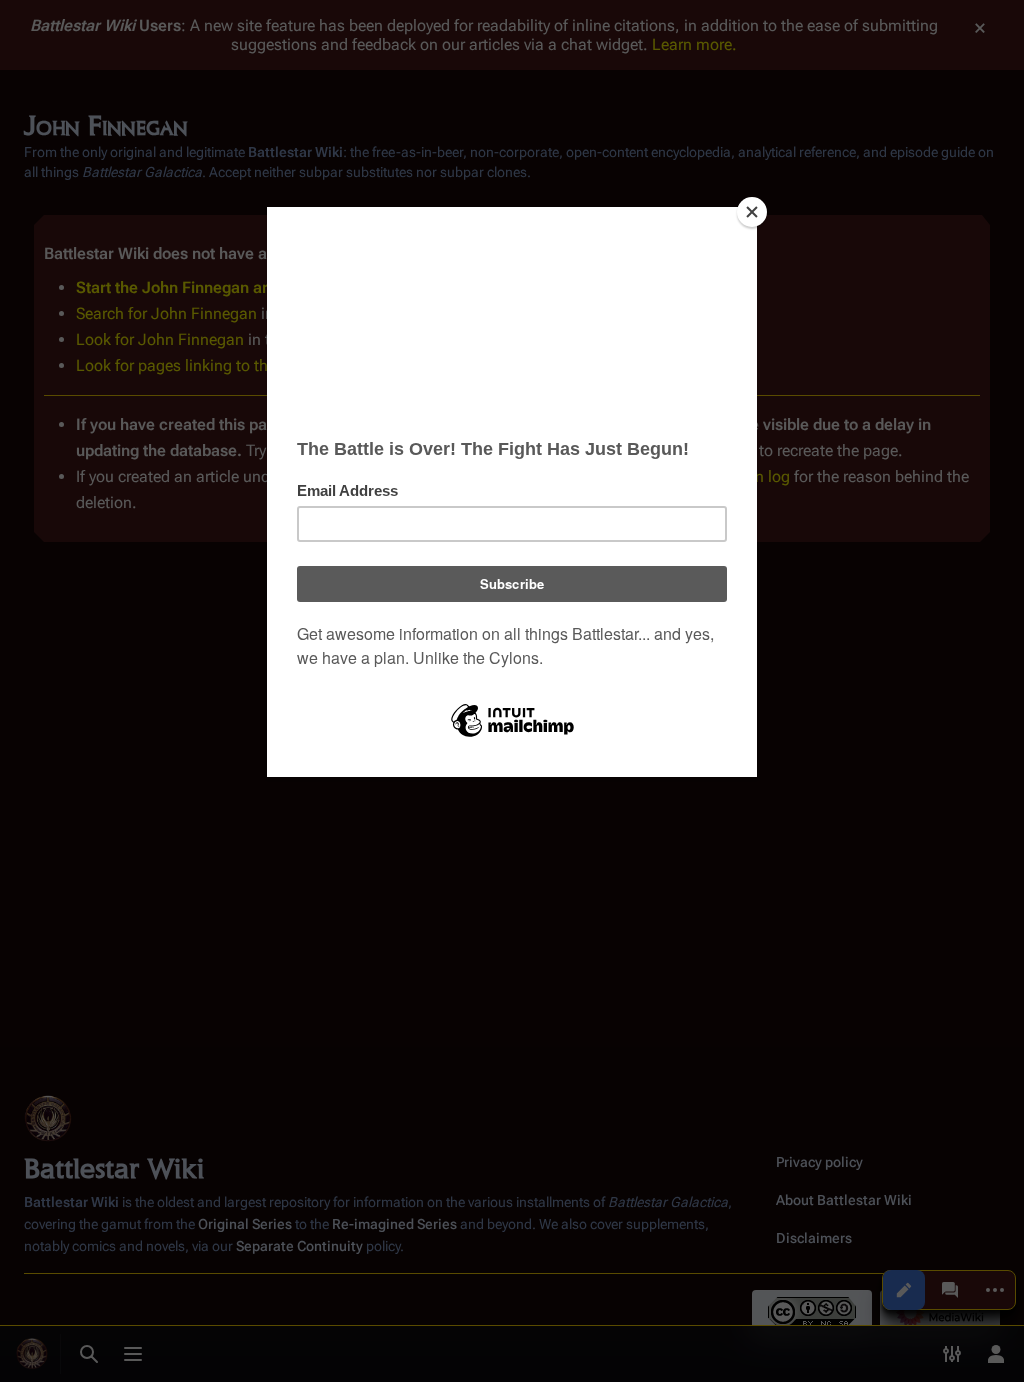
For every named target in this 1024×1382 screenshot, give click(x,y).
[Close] (752, 212)
